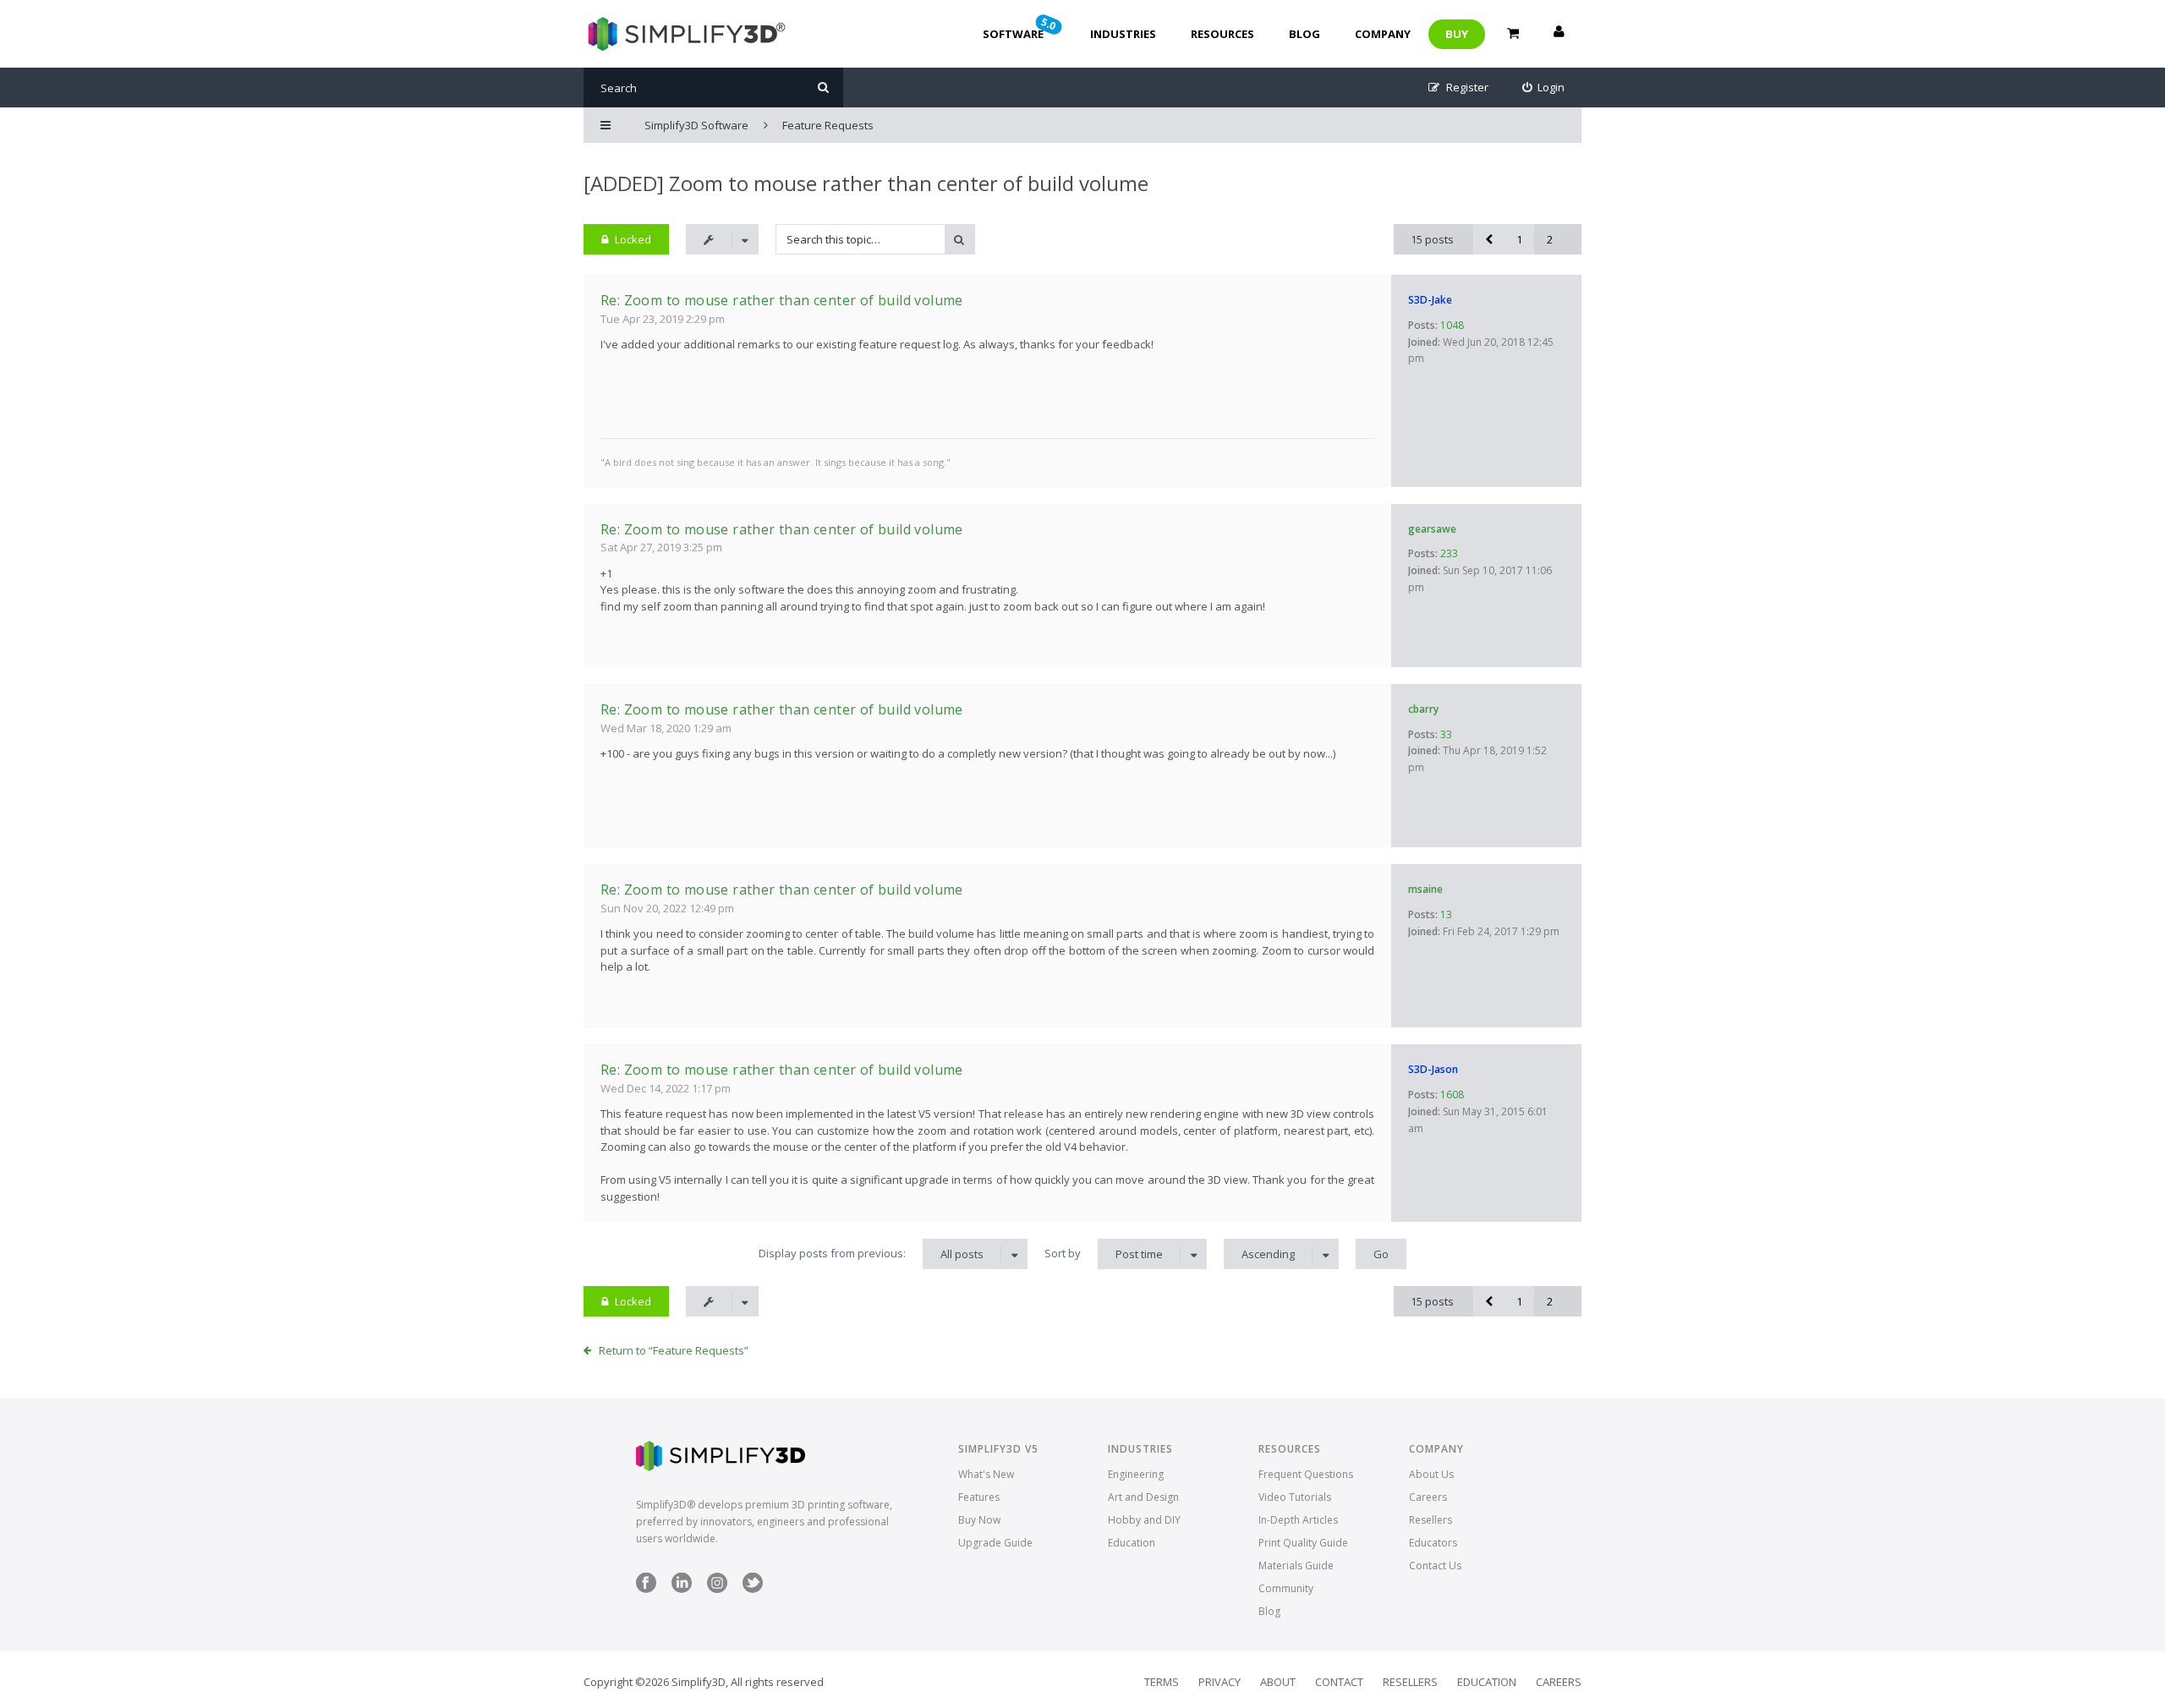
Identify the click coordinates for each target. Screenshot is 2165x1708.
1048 (1452, 325)
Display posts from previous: (871, 1254)
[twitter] (753, 1589)
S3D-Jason (1433, 1069)
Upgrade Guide (995, 1543)
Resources (1222, 34)
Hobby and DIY (1144, 1520)
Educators (1433, 1543)
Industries (1123, 34)
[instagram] (717, 1589)
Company (1383, 34)
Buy (1457, 34)
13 (1446, 914)
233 (1449, 553)
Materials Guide (1296, 1566)
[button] (1488, 239)
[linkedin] (682, 1589)
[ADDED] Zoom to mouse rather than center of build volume (866, 183)
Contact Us (1435, 1566)
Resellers (1431, 1520)
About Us (1431, 1474)
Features (979, 1497)
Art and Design (1143, 1497)
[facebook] (646, 1589)
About (1278, 1682)
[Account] (1559, 34)
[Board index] (685, 34)
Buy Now (979, 1520)
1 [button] (1519, 239)
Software (1021, 28)
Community (1286, 1588)
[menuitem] (1544, 88)
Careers (1428, 1497)
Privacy (1220, 1682)
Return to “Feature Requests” (674, 1350)
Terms (1162, 1682)
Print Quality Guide (1303, 1543)
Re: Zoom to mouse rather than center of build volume (782, 300)
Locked (633, 239)
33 (1446, 734)
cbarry (1423, 709)
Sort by (1104, 1254)
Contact (1339, 1682)
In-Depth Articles (1298, 1520)
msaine (1425, 889)
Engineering (1136, 1474)
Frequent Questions (1306, 1474)
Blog (1304, 34)
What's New (986, 1474)
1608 (1452, 1095)
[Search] (823, 88)
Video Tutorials (1295, 1497)
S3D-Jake (1430, 300)
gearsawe (1432, 529)
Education (1132, 1543)
